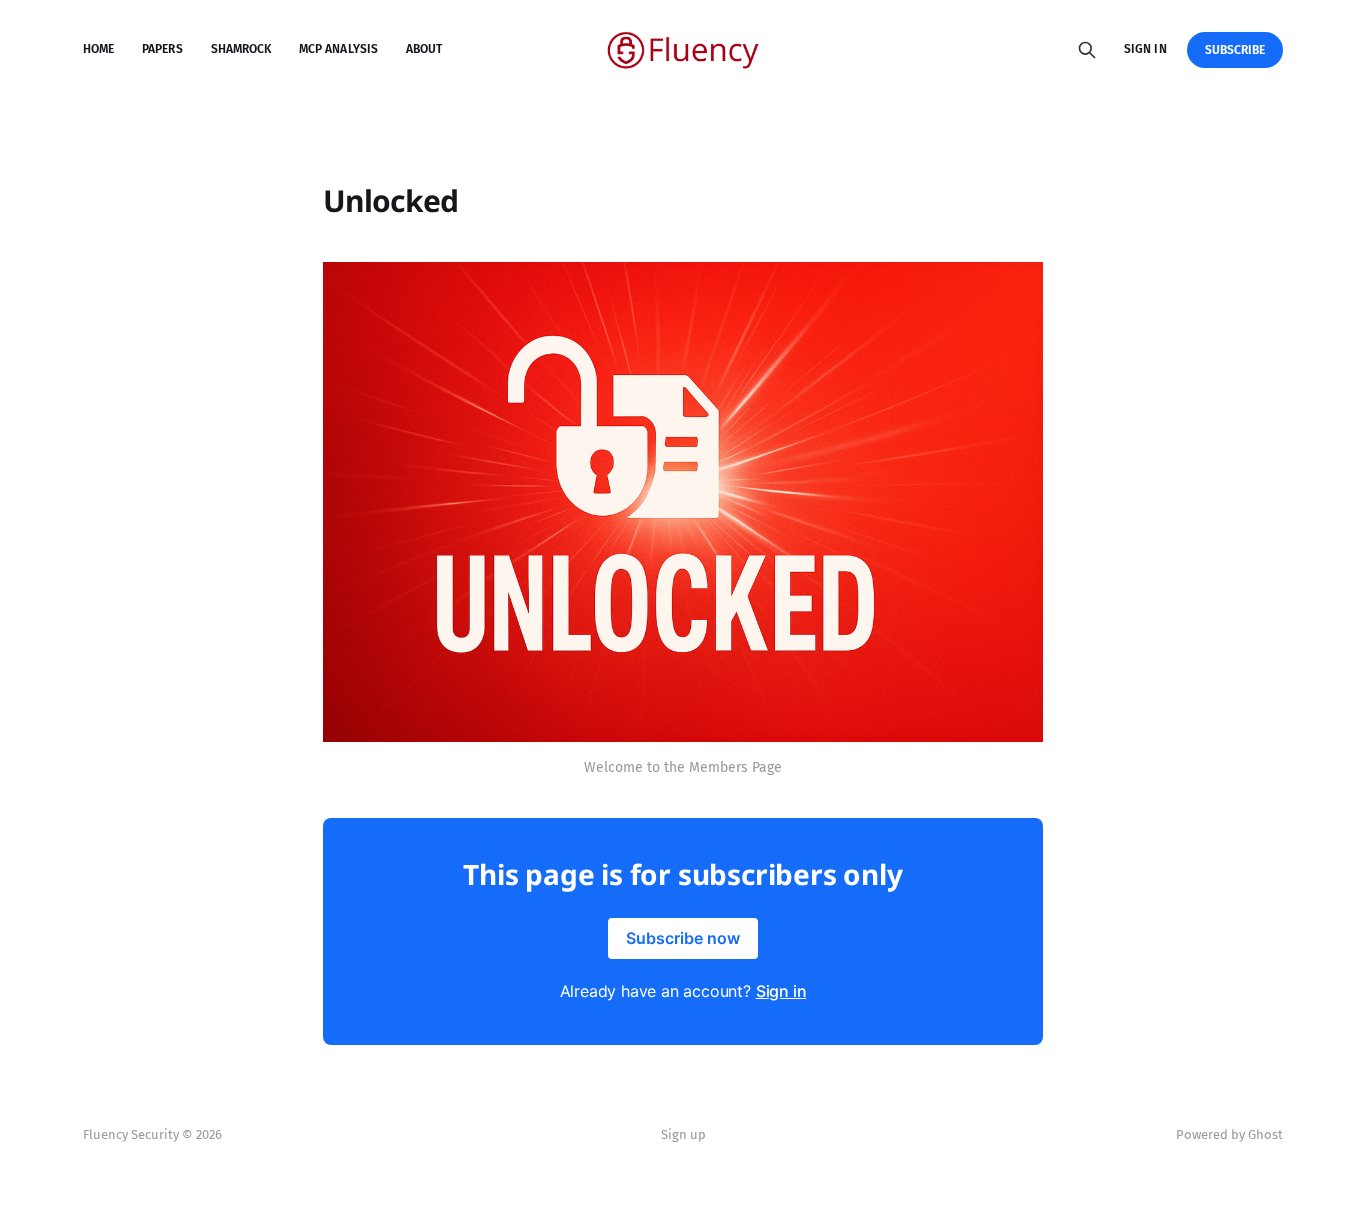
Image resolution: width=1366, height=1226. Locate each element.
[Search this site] (1087, 50)
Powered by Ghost (1229, 1134)
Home (98, 49)
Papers (162, 49)
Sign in (1145, 49)
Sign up (683, 1134)
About (424, 49)
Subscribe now (683, 938)
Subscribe (1235, 50)
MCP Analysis (338, 49)
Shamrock (241, 49)
